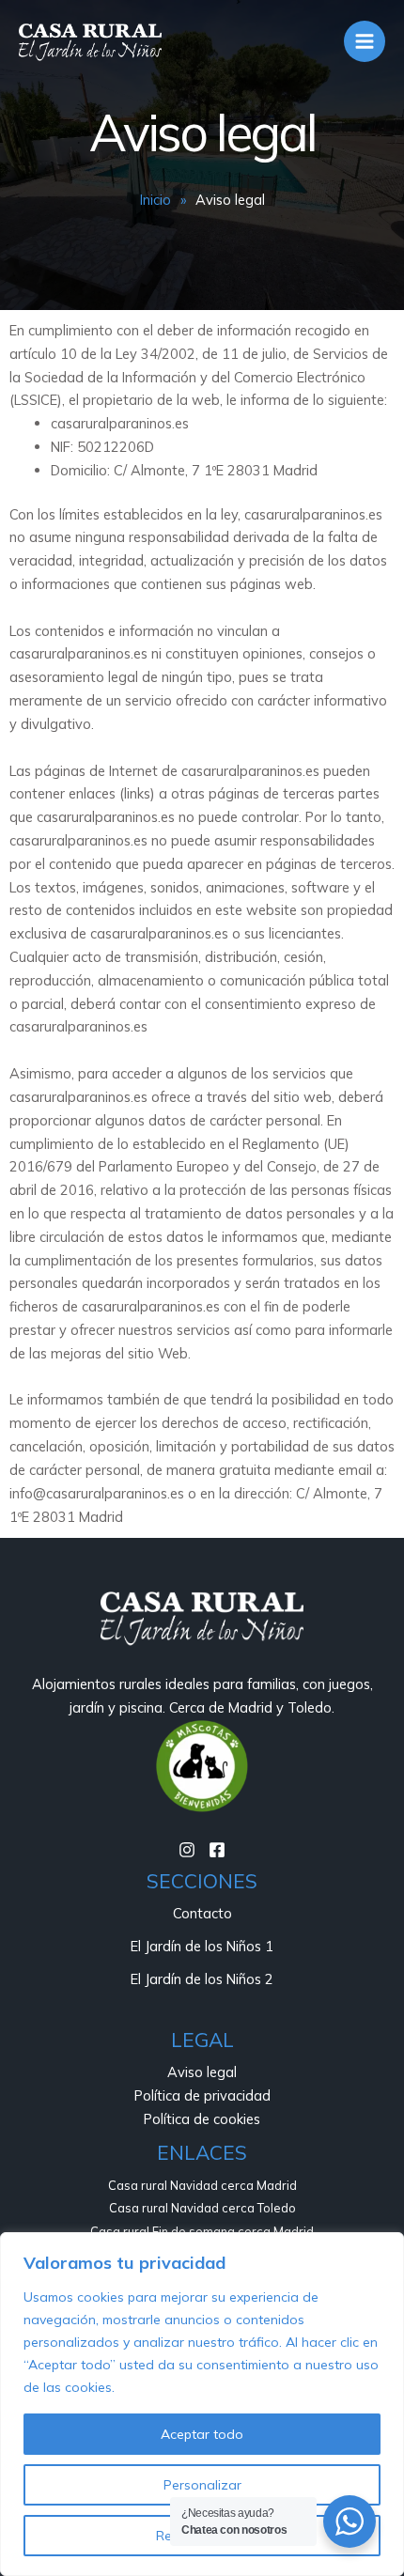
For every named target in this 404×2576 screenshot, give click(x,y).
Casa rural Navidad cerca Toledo (202, 2208)
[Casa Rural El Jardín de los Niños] (90, 41)
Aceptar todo (202, 2434)
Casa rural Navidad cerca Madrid (202, 2185)
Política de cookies (202, 2119)
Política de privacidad (202, 2095)
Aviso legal (202, 2072)
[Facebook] (217, 1850)
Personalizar (202, 2485)
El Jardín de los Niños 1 (202, 1946)
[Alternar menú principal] (365, 41)
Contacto (202, 1913)
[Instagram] (187, 1850)
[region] (202, 2404)
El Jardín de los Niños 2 (202, 1979)
